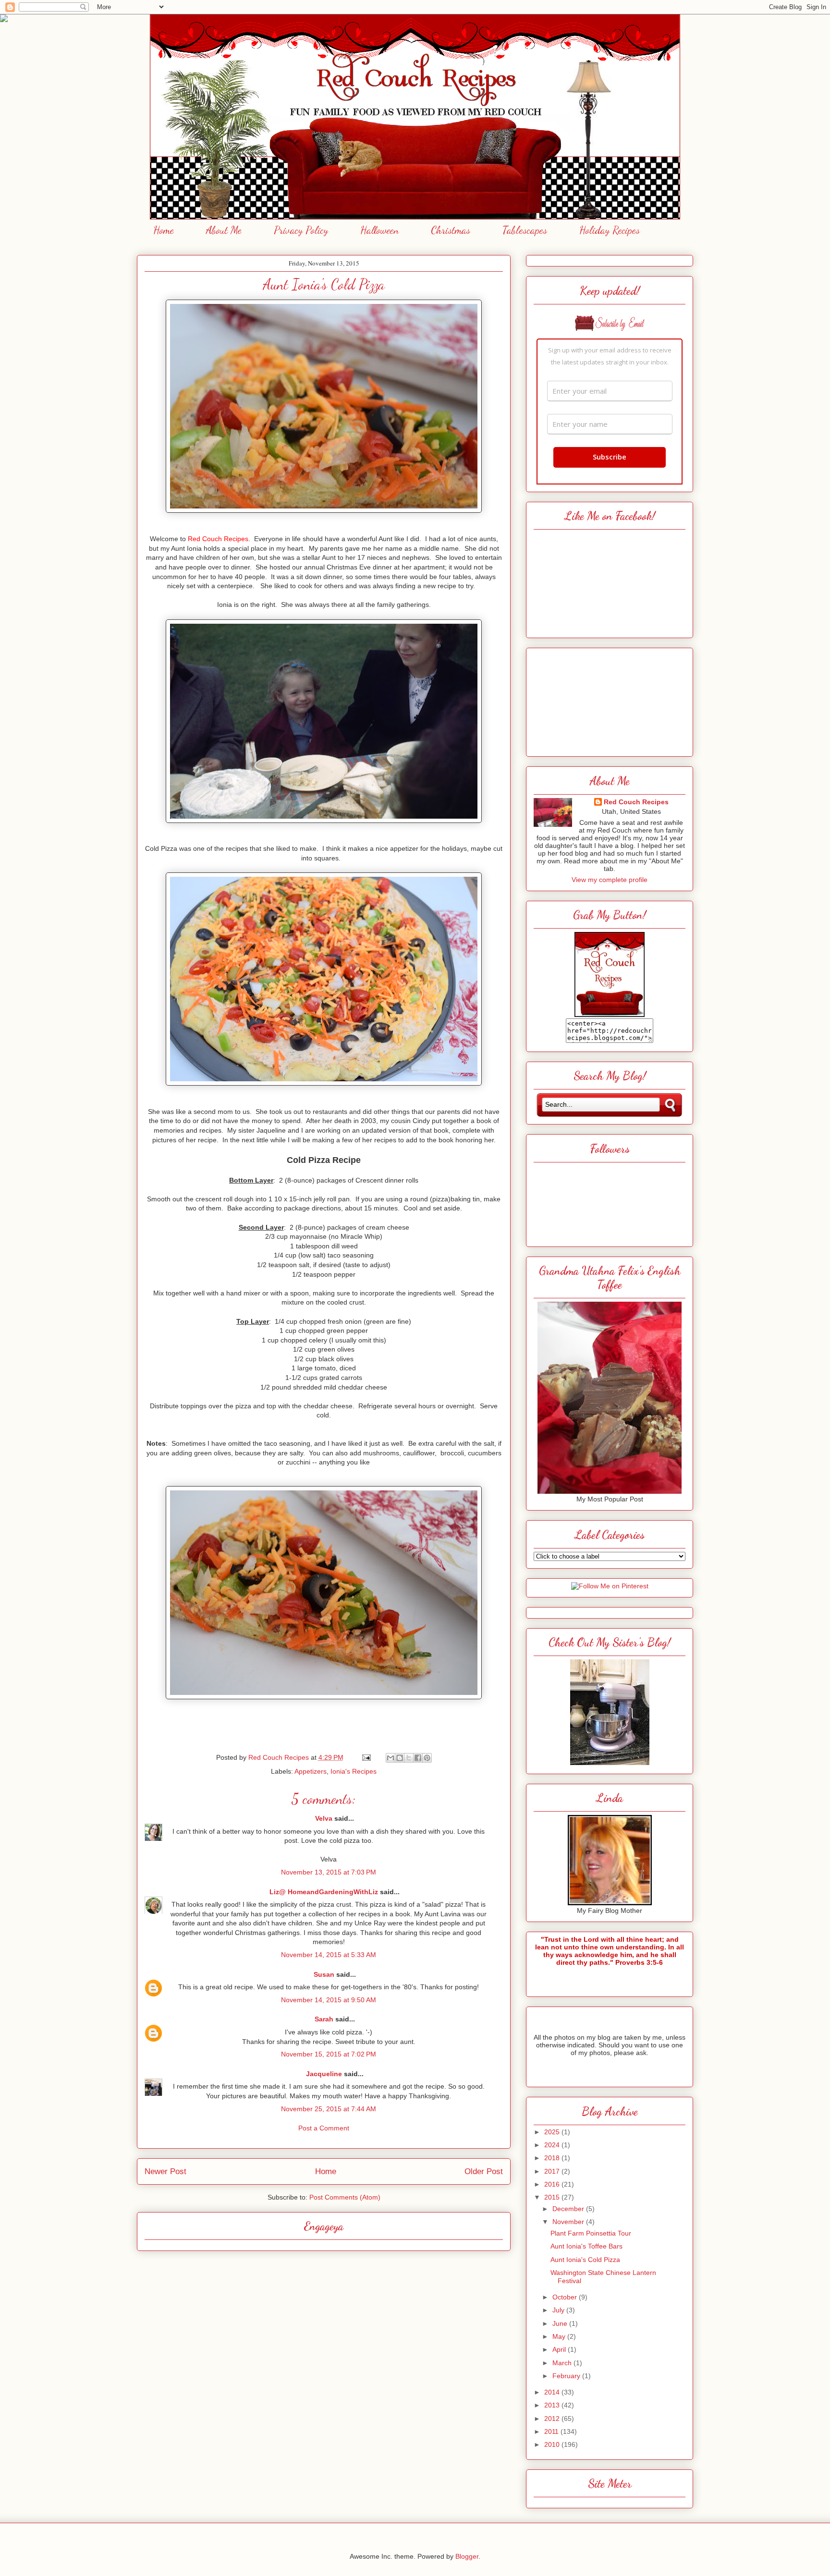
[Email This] (391, 1758)
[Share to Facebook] (418, 1758)
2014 (553, 2392)
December (569, 2209)
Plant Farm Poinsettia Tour (591, 2233)
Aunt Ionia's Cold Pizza (585, 2260)
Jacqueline (324, 2074)
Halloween (379, 230)
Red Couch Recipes (636, 802)
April (560, 2349)
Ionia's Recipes (354, 1771)
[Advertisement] (610, 700)
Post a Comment (324, 2128)
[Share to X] (409, 1758)
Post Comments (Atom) (345, 2197)
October (566, 2297)
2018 (553, 2158)
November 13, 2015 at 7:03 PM (329, 1872)
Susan (324, 1974)
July (559, 2310)
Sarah (324, 2019)
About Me (224, 230)
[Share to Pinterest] (427, 1758)
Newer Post (165, 2171)
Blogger (467, 2556)
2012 (553, 2419)
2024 (553, 2145)
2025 (553, 2132)
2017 (553, 2171)
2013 (553, 2405)
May (560, 2336)
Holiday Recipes (610, 230)
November (569, 2222)
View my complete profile (610, 880)
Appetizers (311, 1771)
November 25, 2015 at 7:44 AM (329, 2109)
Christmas (451, 230)
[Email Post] (366, 1757)
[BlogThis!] (400, 1758)
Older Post (484, 2171)
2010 (553, 2444)
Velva (324, 1818)
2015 (553, 2197)
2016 (553, 2184)
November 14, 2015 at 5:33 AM (329, 1955)
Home (164, 230)
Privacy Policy (301, 230)
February (567, 2376)
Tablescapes (525, 230)
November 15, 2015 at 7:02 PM (329, 2054)
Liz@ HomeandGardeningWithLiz (324, 1892)
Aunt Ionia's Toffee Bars (586, 2246)
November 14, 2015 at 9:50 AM (329, 2000)
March (563, 2363)
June (561, 2323)
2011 (552, 2431)
